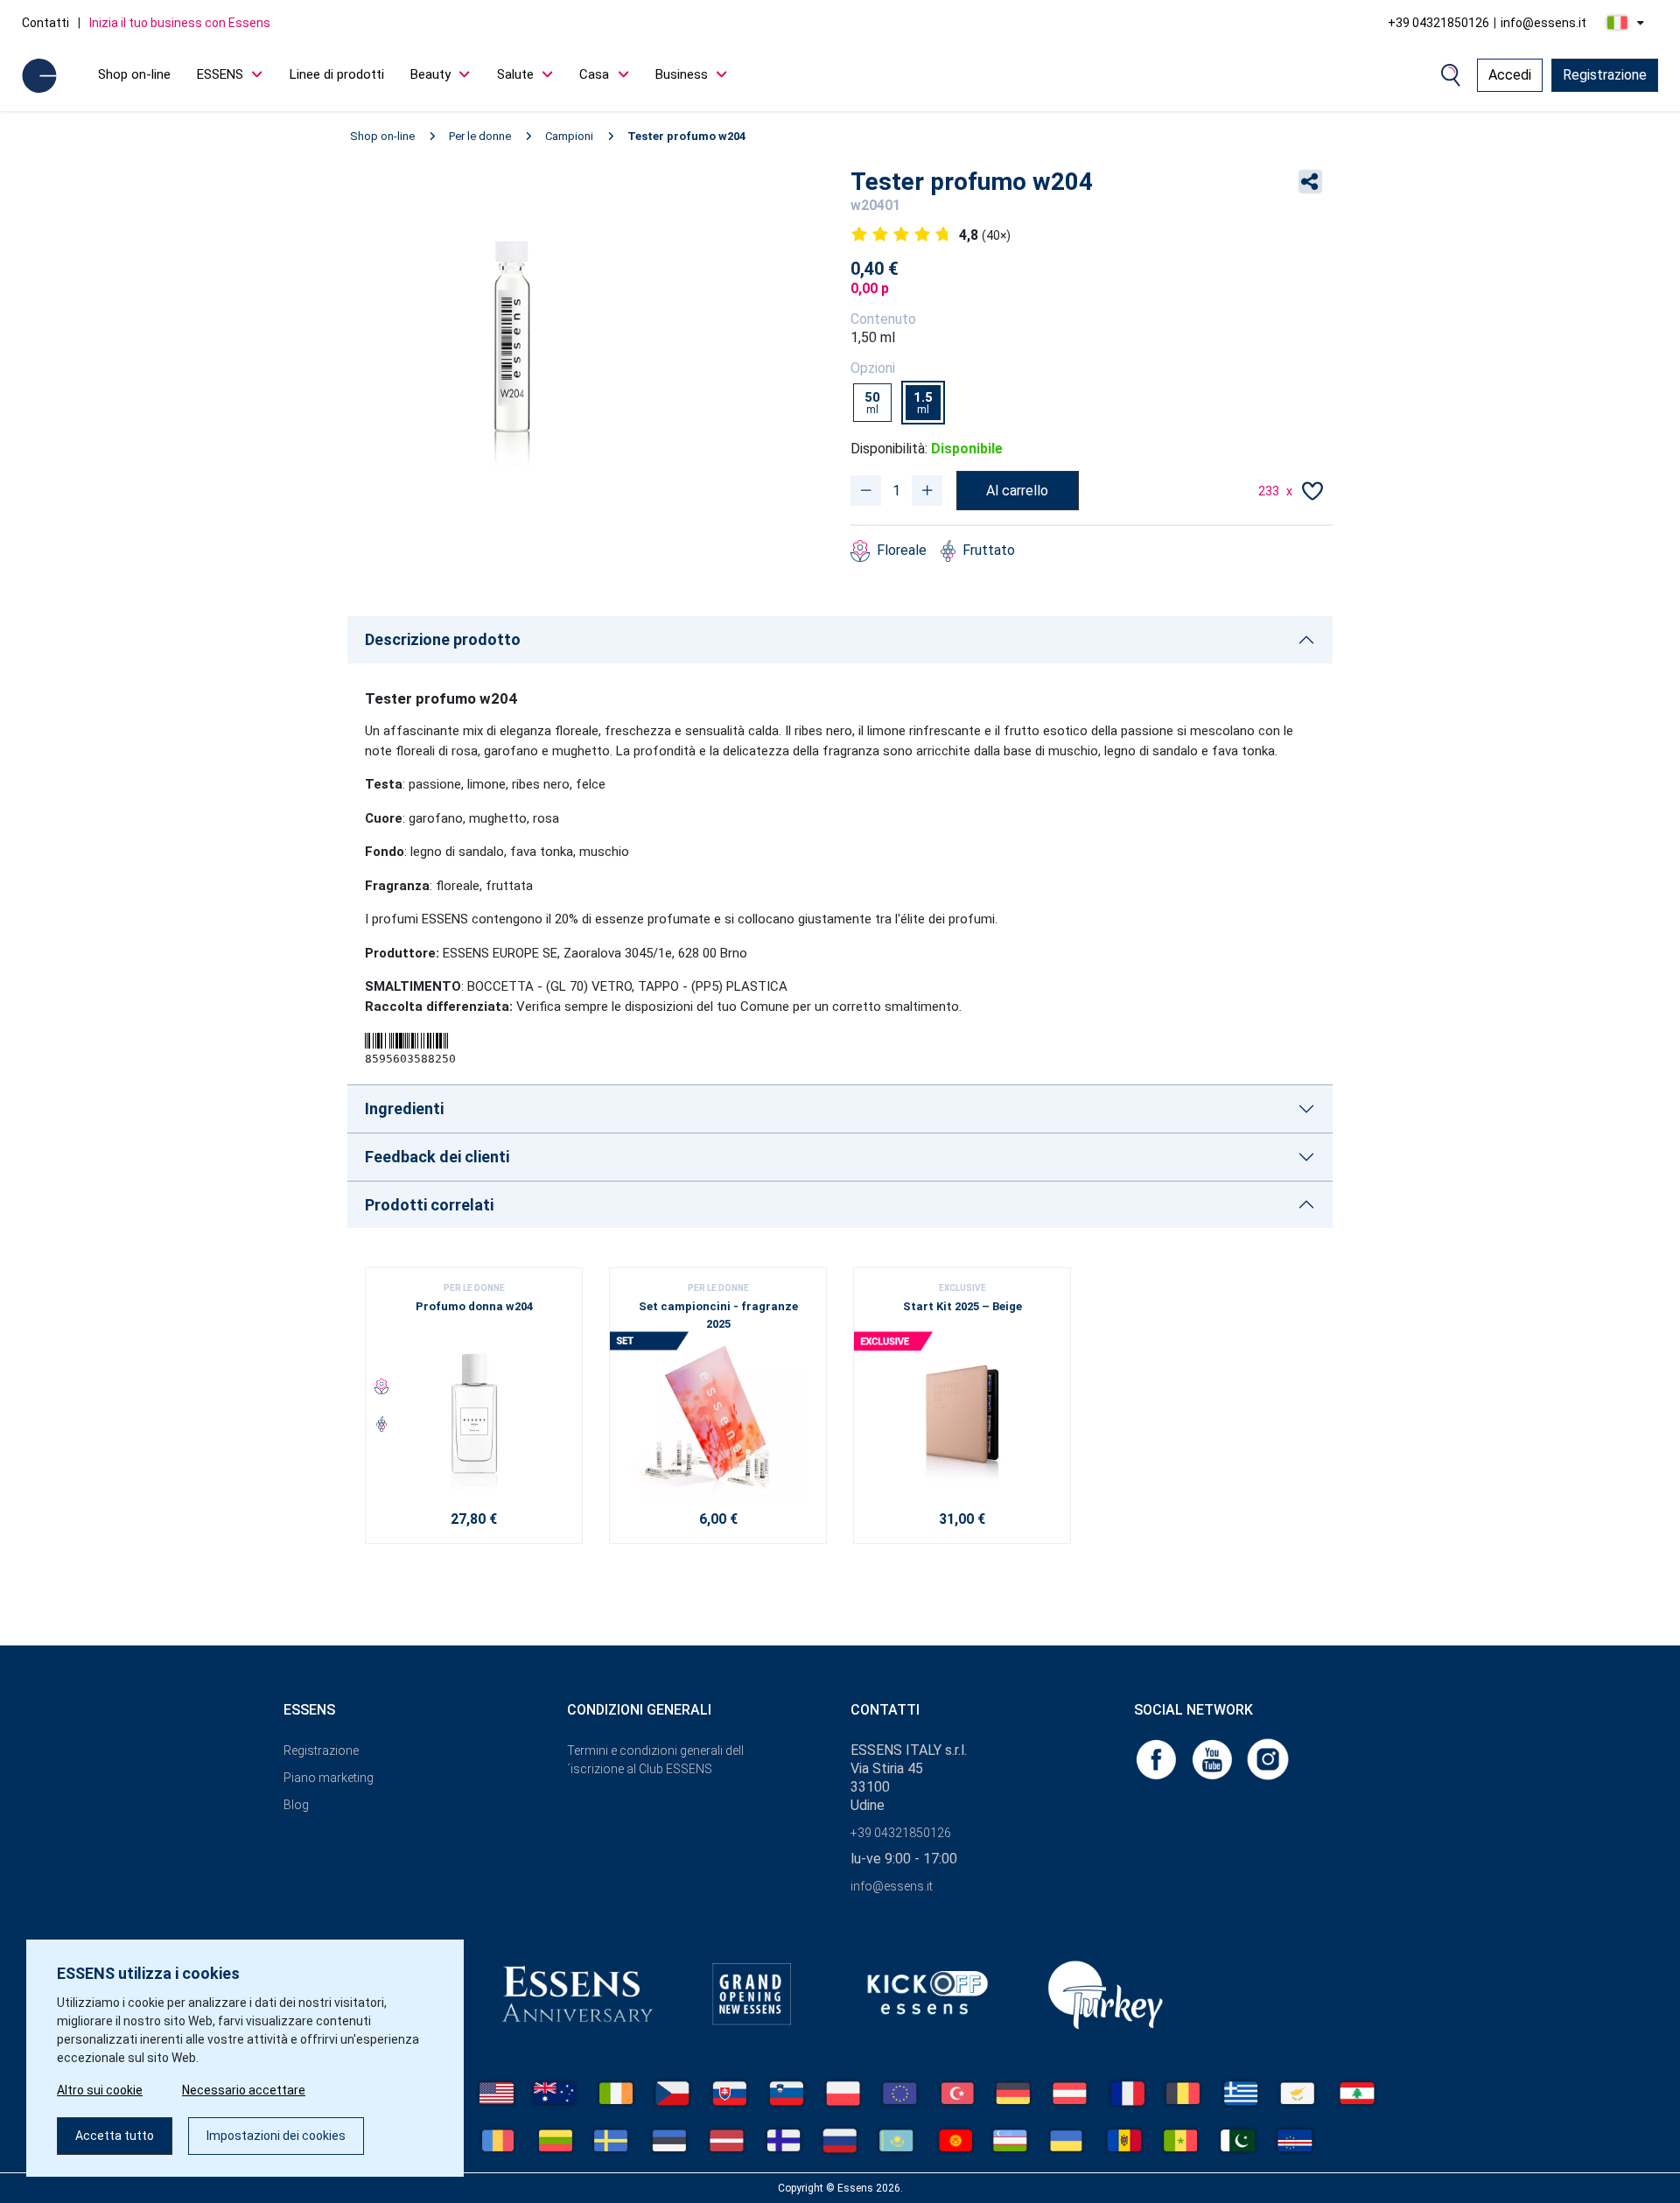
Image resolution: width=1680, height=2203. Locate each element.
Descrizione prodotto (443, 639)
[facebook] (1158, 1759)
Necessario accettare (244, 2090)
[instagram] (1268, 1759)
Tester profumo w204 (686, 136)
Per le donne (480, 136)
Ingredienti (404, 1109)
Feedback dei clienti (437, 1157)
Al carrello (1017, 491)
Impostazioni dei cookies (276, 2136)
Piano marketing (329, 1778)
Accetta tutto (115, 2136)
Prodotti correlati (429, 1205)
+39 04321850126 (1438, 23)
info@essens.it (1543, 23)
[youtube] (1214, 1759)
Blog (296, 1805)
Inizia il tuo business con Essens (180, 23)
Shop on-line (134, 74)
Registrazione (1605, 75)
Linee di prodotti (337, 74)
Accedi (1510, 75)
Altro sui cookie (100, 2090)
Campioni (569, 136)
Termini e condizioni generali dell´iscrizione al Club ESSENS (655, 1760)
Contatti (45, 23)
